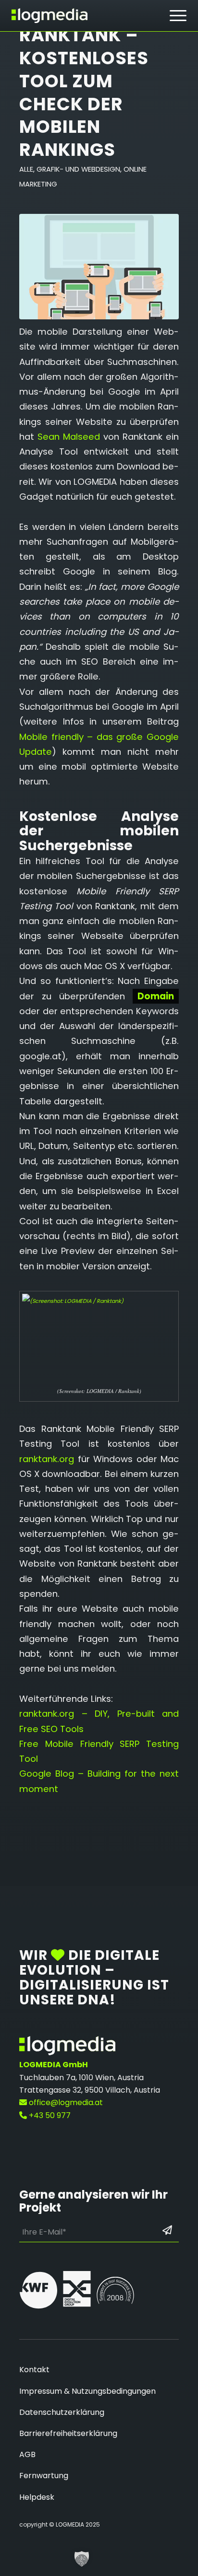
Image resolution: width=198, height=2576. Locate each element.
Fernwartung (44, 2476)
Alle (26, 169)
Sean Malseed (69, 437)
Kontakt (34, 2370)
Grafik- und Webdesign (78, 169)
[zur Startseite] (49, 16)
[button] (82, 2559)
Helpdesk (37, 2497)
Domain (156, 996)
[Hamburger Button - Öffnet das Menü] (178, 16)
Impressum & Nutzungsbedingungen (87, 2391)
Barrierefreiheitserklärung (68, 2433)
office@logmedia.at (65, 2102)
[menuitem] (178, 16)
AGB (27, 2454)
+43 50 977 (49, 2115)
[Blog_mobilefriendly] (99, 267)
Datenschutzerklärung (62, 2412)
